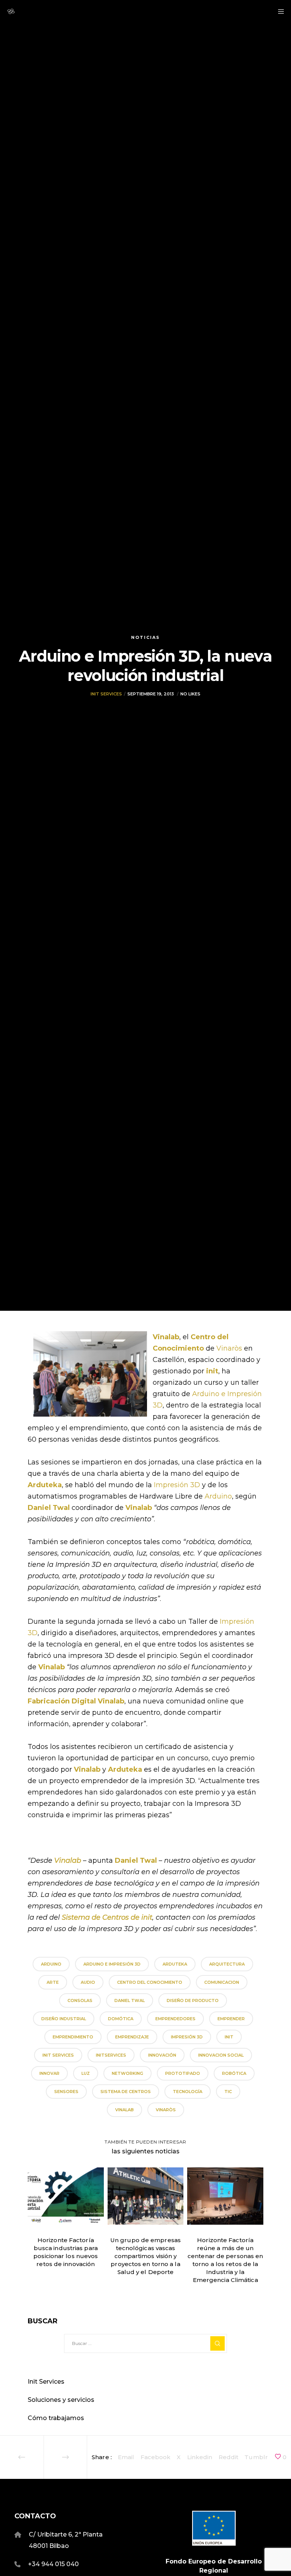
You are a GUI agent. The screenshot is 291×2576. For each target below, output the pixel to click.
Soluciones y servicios (61, 2400)
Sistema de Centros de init (107, 1917)
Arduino (218, 1496)
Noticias (145, 637)
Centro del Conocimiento (150, 1982)
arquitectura (227, 1964)
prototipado (183, 2073)
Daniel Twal (130, 2000)
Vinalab (124, 2110)
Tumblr (256, 2457)
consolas (80, 2000)
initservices (111, 2055)
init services (58, 2055)
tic (228, 2092)
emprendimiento (73, 2037)
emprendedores (175, 2019)
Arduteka (45, 1485)
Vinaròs (229, 1348)
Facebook (156, 2457)
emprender (231, 2019)
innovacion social (221, 2055)
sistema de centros (126, 2092)
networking (128, 2073)
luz (86, 2073)
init (212, 1371)
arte (53, 1982)
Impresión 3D (177, 1485)
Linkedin (200, 2457)
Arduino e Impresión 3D (112, 1964)
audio (88, 1982)
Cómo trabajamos (56, 2418)
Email (126, 2457)
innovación (162, 2055)
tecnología (188, 2092)
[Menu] (278, 11)
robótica (234, 2073)
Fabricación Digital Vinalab (76, 1701)
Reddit (229, 2457)
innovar (49, 2073)
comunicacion (222, 1982)
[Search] (217, 2343)
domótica (121, 2019)
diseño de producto (193, 2000)
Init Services (106, 694)
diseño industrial (64, 2019)
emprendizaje (132, 2037)
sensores (66, 2092)
